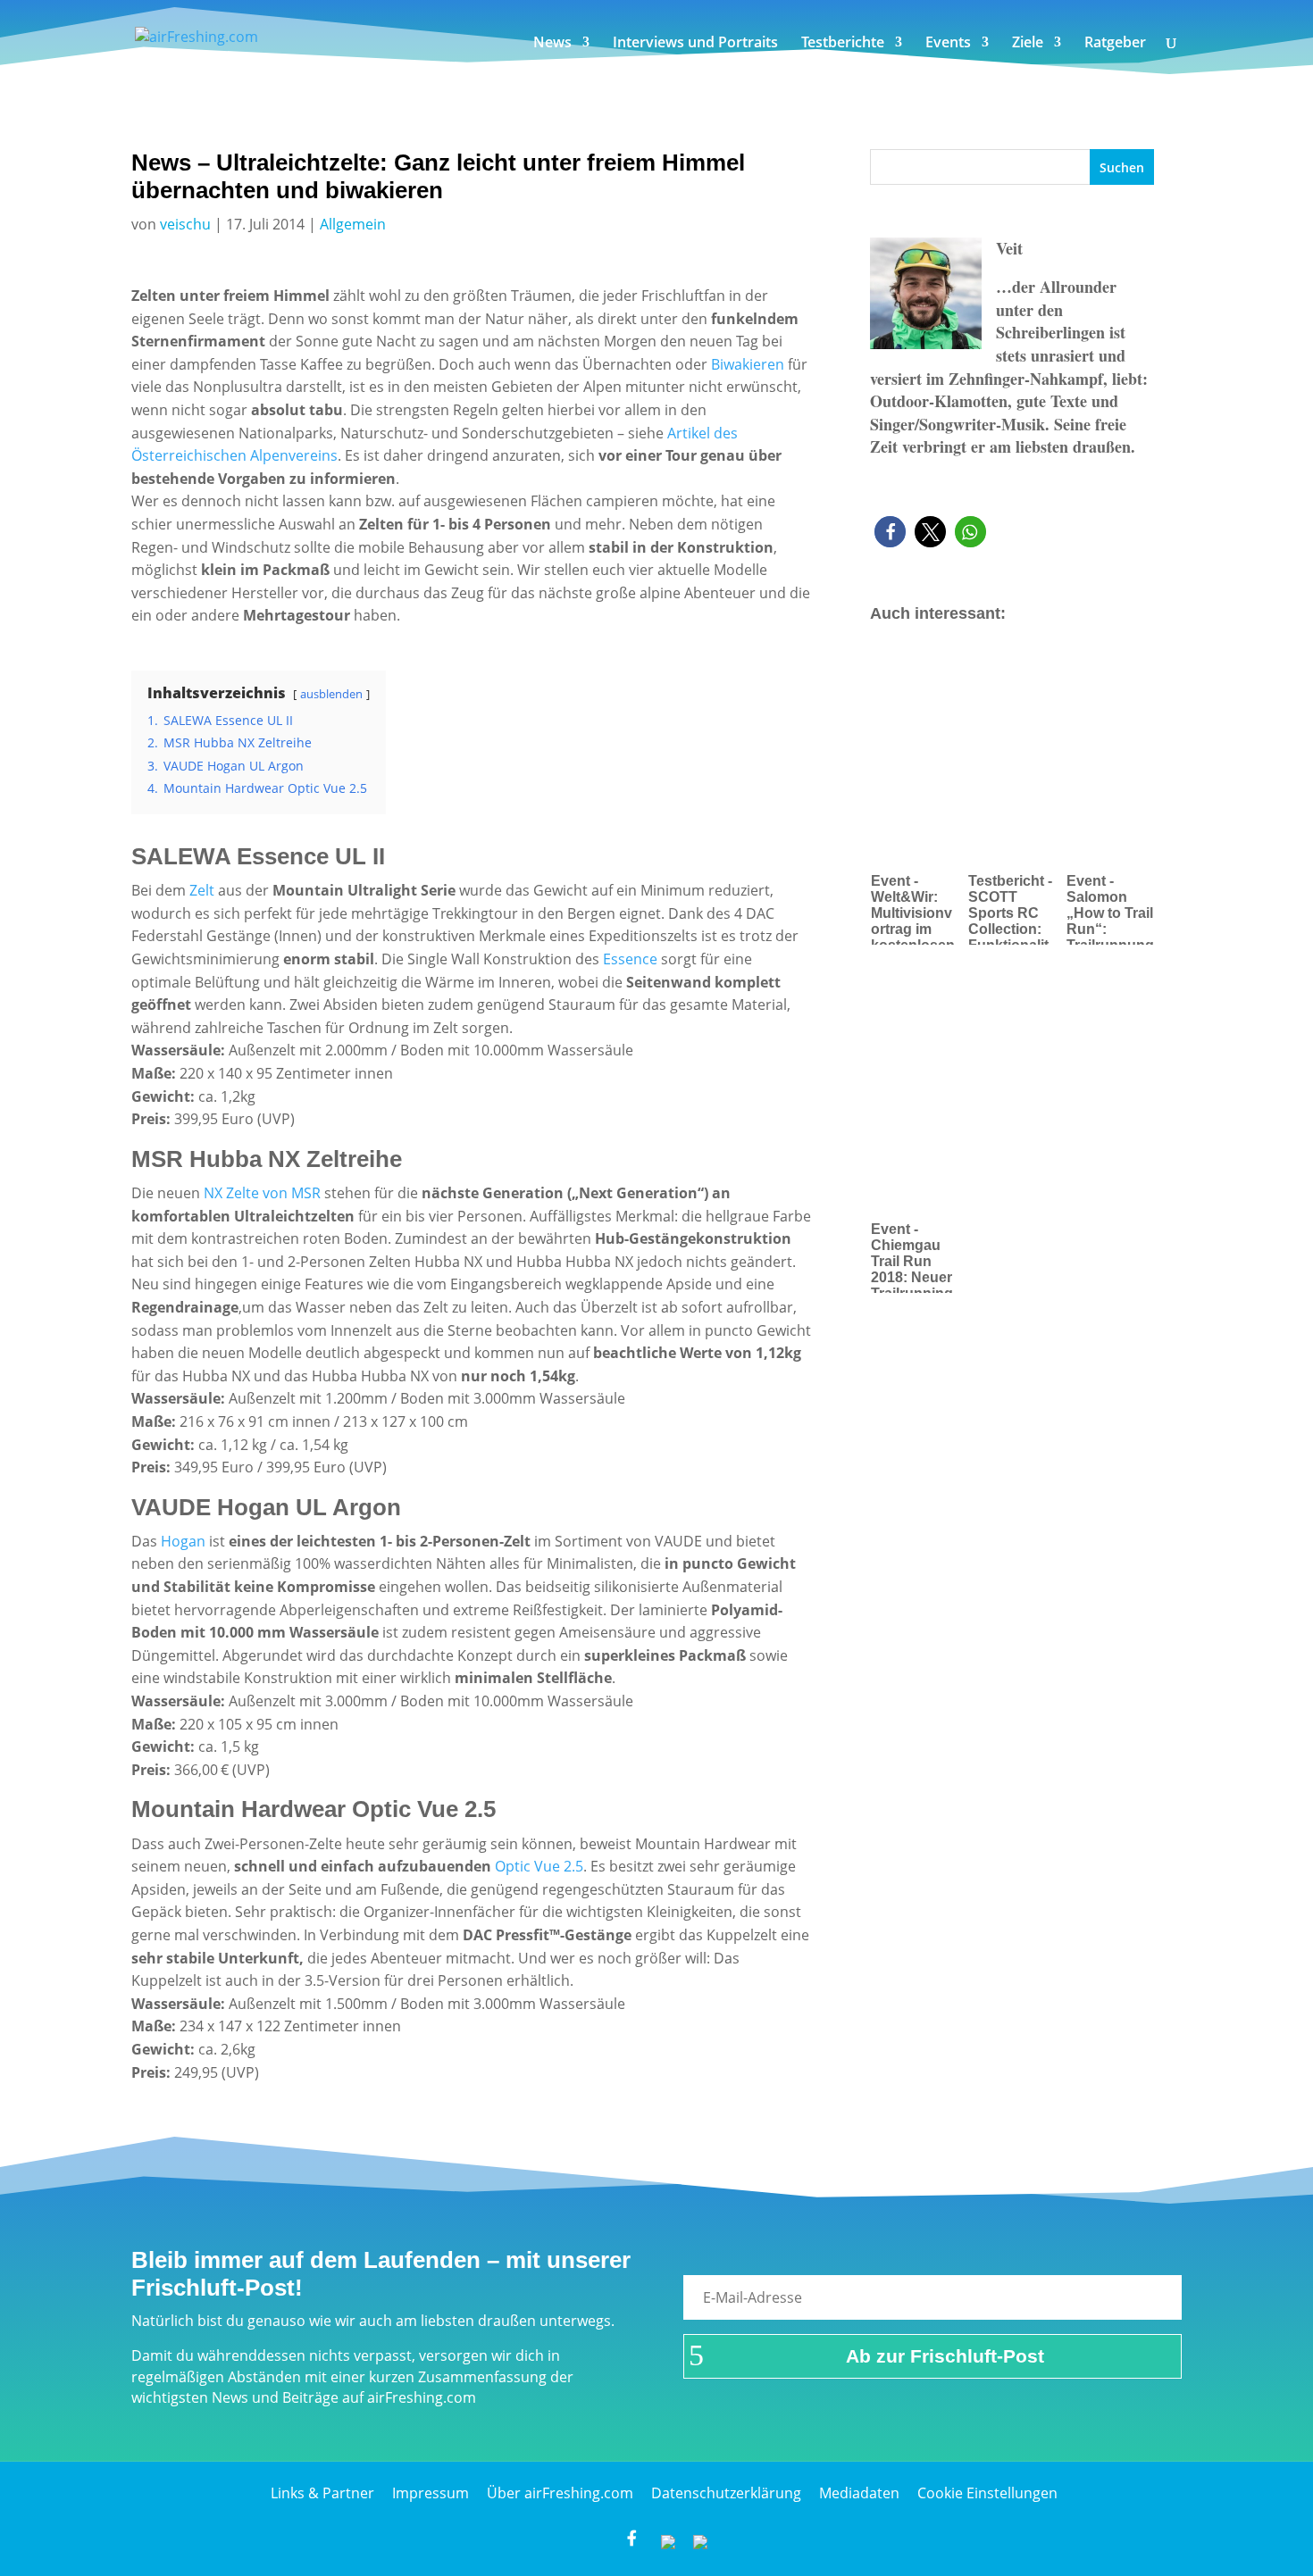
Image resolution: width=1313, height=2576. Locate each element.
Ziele (1028, 44)
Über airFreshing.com (560, 2493)
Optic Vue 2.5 (539, 1866)
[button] (890, 532)
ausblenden (331, 694)
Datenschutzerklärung (726, 2493)
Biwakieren (748, 364)
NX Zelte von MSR (264, 1193)
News (552, 44)
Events (948, 44)
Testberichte (843, 44)
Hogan (183, 1541)
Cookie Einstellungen (987, 2493)
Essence (632, 959)
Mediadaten (859, 2493)
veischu (185, 224)
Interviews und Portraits (695, 44)
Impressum (431, 2493)
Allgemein (353, 224)
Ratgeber (1115, 44)
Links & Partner (322, 2493)
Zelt (202, 890)
